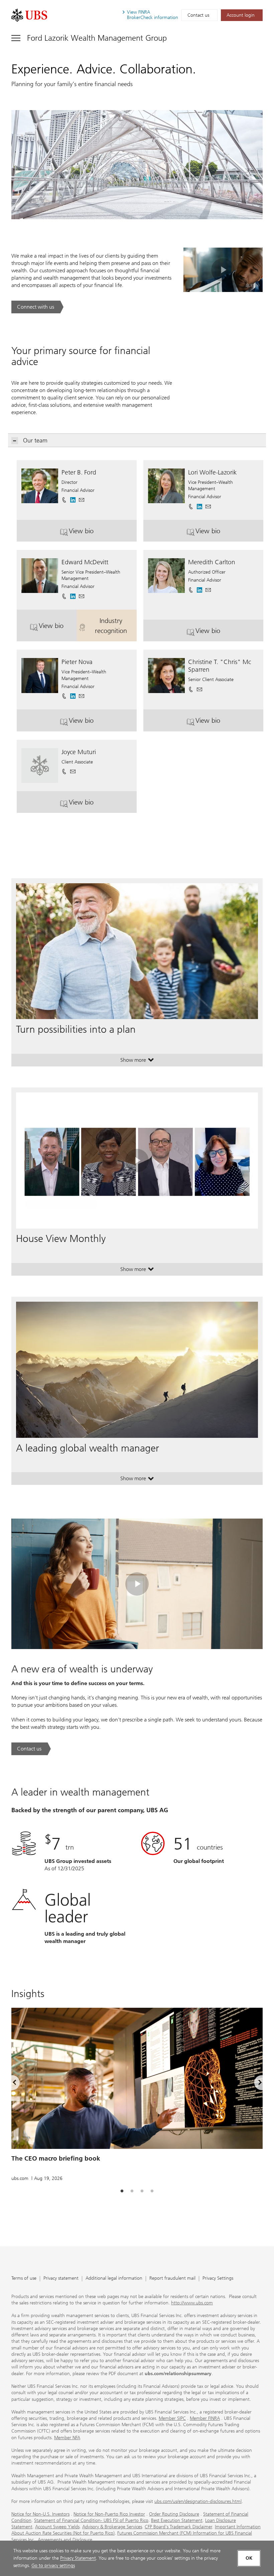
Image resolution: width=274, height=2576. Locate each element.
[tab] (122, 2191)
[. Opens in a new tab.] (29, 15)
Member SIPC (172, 2418)
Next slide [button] (254, 2083)
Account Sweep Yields (57, 2527)
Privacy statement (61, 2279)
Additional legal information (114, 2279)
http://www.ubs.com (192, 2303)
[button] (82, 498)
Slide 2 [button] (132, 2191)
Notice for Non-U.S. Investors (40, 2514)
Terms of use (24, 2279)
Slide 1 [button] (122, 2191)
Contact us (198, 15)
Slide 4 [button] (152, 2191)
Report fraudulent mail (172, 2279)
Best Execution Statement (177, 2520)
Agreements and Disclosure (65, 2540)
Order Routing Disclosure (174, 2514)
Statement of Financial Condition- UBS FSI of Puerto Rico (91, 2520)
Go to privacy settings (53, 2565)
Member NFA (67, 2438)
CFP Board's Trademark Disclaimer (178, 2527)
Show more (137, 1061)
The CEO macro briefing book (56, 2158)
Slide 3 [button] (142, 2191)
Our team (35, 440)
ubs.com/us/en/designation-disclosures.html (198, 2501)
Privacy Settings (218, 2279)
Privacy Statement (78, 2558)
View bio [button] (94, 533)
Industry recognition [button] (116, 626)
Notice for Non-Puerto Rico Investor (109, 2514)
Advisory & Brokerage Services (112, 2527)
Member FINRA (205, 2418)
